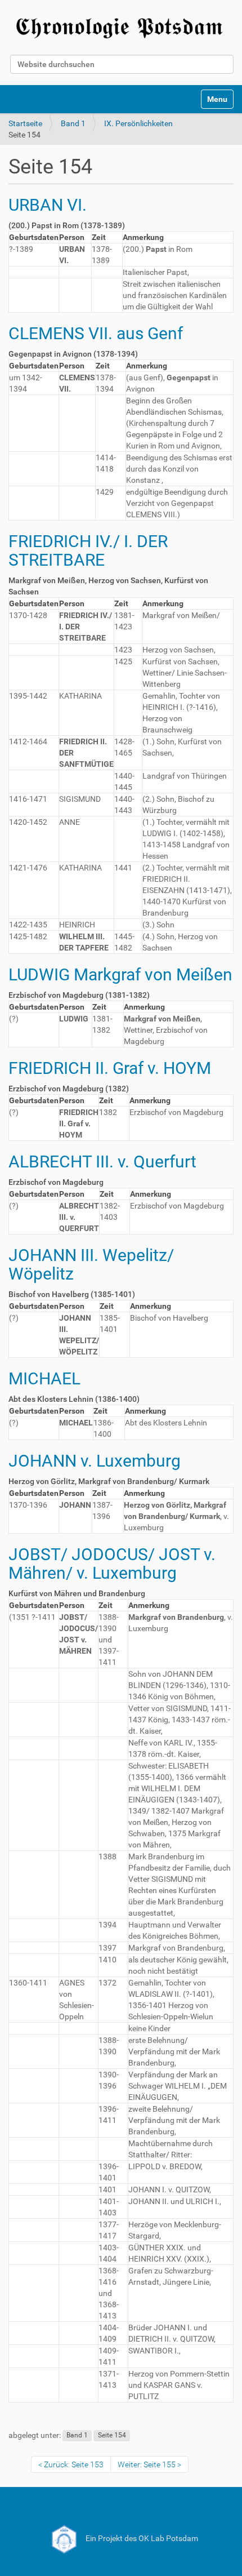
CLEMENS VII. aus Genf (96, 333)
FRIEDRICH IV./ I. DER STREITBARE (88, 550)
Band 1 (73, 123)
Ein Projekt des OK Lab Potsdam (141, 2538)
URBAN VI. (48, 205)
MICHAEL (44, 1378)
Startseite (25, 123)
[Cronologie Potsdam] (121, 26)
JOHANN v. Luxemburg (95, 1461)
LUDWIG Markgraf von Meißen (120, 974)
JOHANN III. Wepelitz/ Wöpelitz (91, 1264)
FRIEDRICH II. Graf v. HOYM (110, 1068)
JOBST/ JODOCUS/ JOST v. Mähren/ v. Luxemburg (112, 1564)
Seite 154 (112, 2436)
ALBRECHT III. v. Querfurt (102, 1162)
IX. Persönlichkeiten (138, 123)
